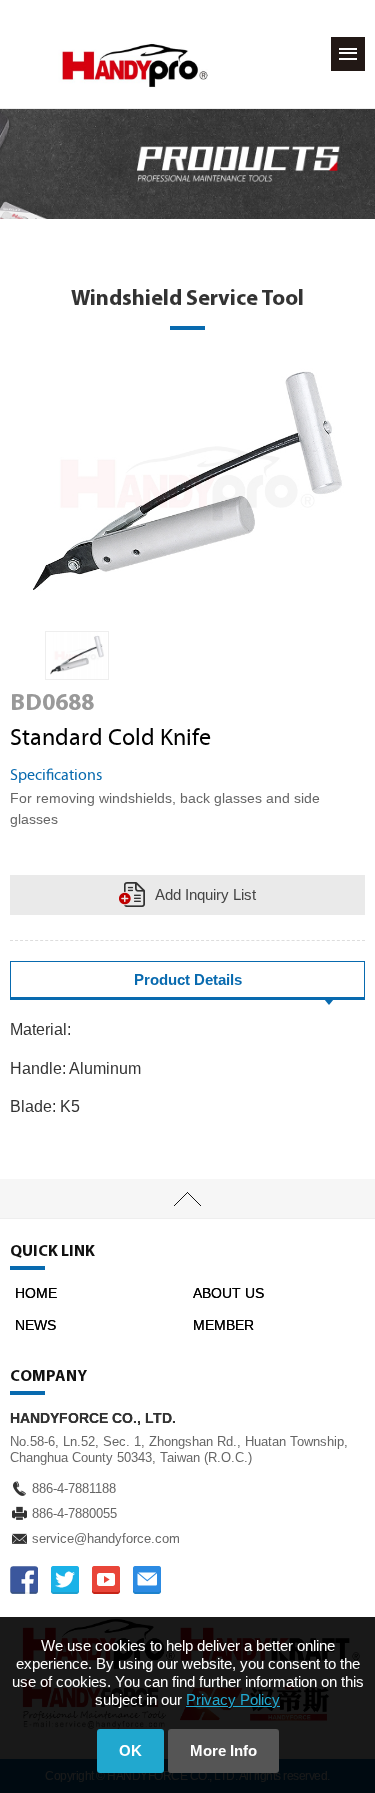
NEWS (35, 1325)
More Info (223, 1750)
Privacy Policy (233, 1699)
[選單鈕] (348, 54)
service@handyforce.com (106, 1538)
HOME (36, 1293)
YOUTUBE (106, 1580)
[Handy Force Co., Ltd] (135, 65)
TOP (187, 1199)
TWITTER (65, 1580)
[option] (77, 655)
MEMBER (223, 1325)
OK (130, 1750)
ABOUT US (228, 1293)
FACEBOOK (24, 1580)
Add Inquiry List (205, 894)
